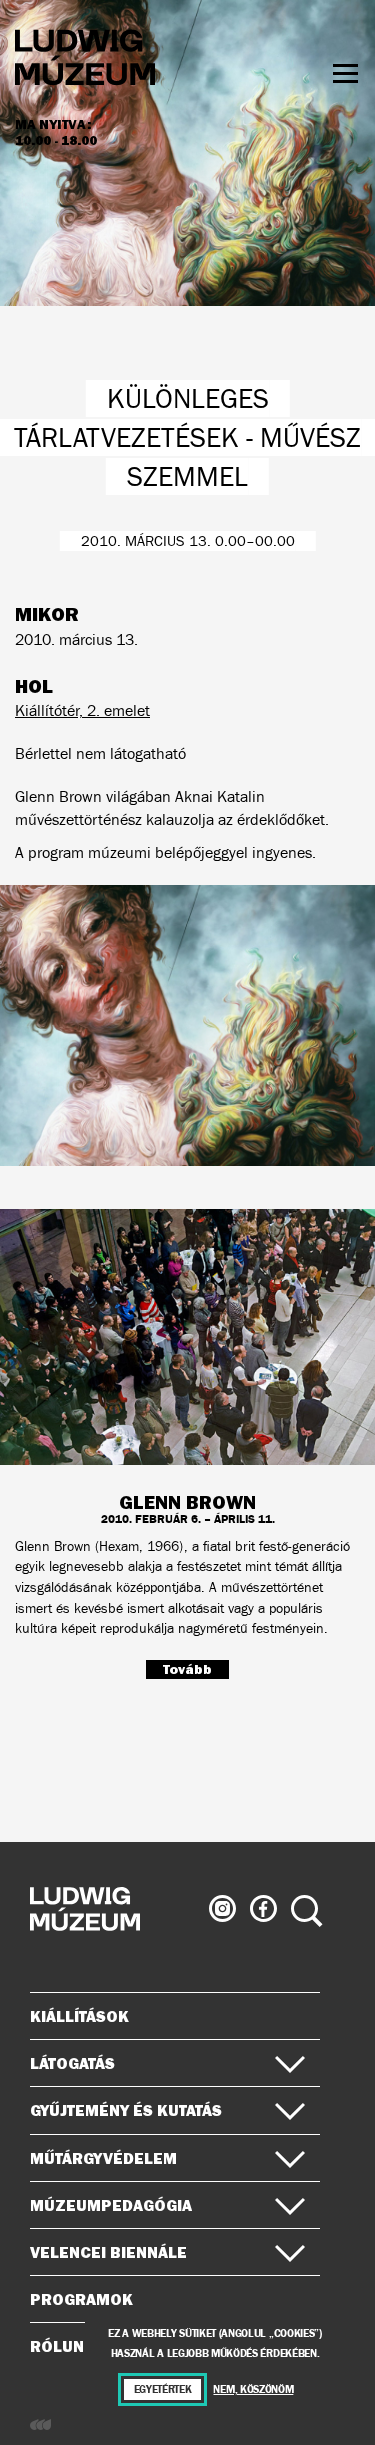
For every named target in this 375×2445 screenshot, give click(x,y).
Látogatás (72, 2063)
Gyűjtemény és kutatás (126, 2110)
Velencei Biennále (108, 2252)
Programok (81, 2299)
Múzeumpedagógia (111, 2205)
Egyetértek (163, 2389)
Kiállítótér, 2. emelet (82, 710)
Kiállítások (79, 2016)
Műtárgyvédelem (103, 2158)
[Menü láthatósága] (345, 73)
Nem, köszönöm (253, 2389)
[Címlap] (85, 60)
